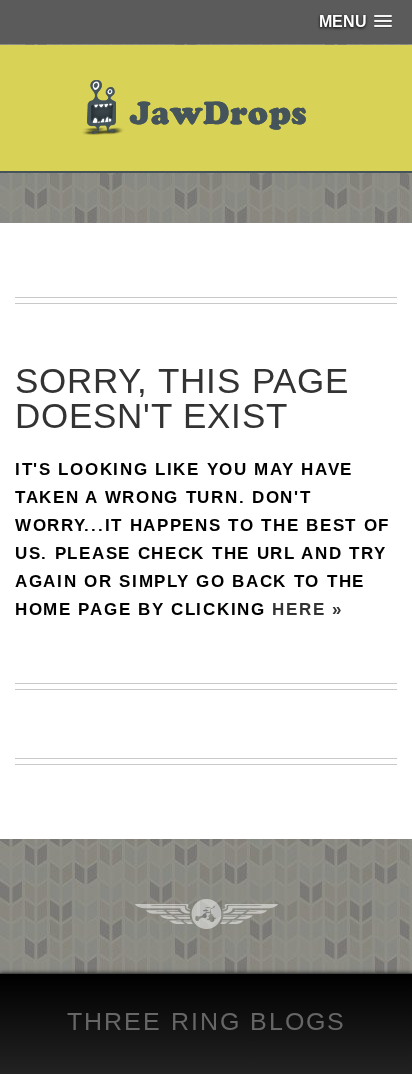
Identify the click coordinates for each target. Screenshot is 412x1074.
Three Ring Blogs (206, 1021)
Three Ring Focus (206, 914)
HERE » (307, 609)
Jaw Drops (206, 108)
